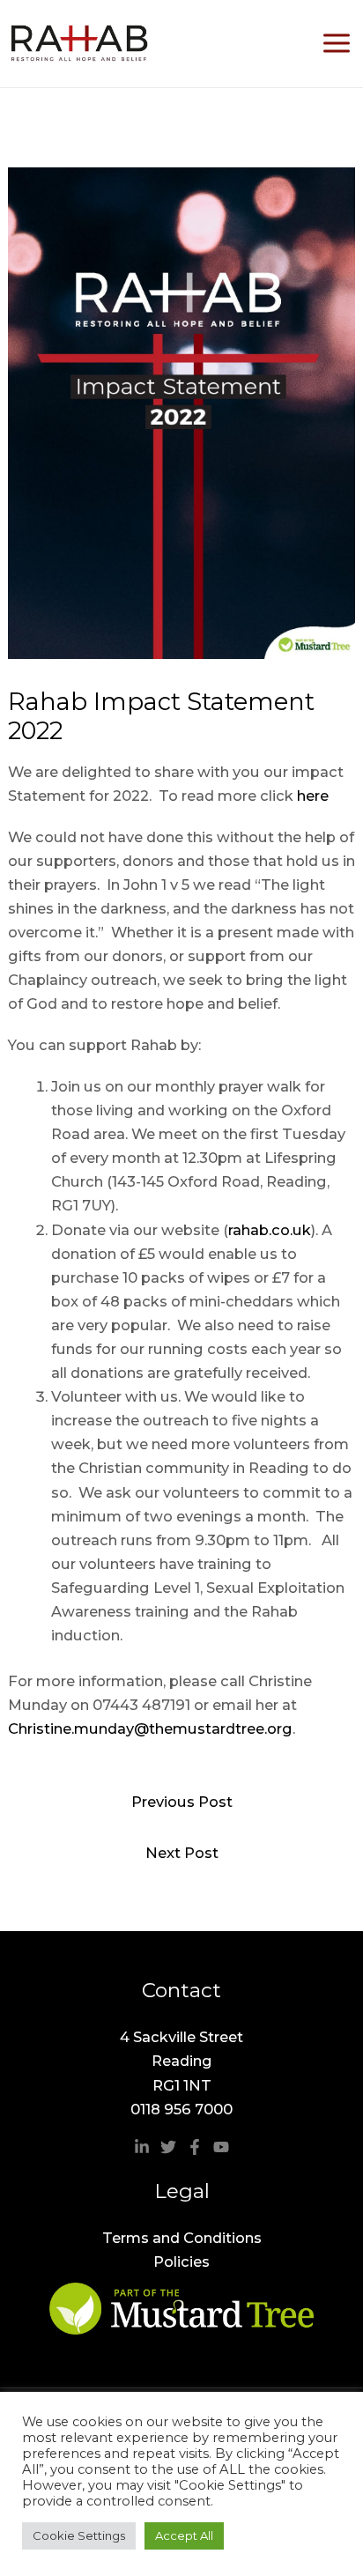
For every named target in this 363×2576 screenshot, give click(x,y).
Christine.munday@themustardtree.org (150, 1728)
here (313, 796)
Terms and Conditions (182, 2238)
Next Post (182, 1853)
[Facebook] (195, 2147)
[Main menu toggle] (336, 44)
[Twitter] (168, 2147)
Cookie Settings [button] (79, 2535)
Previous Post (182, 1802)
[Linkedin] (142, 2147)
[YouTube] (221, 2147)
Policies (181, 2261)
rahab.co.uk (270, 1230)
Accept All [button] (184, 2535)
